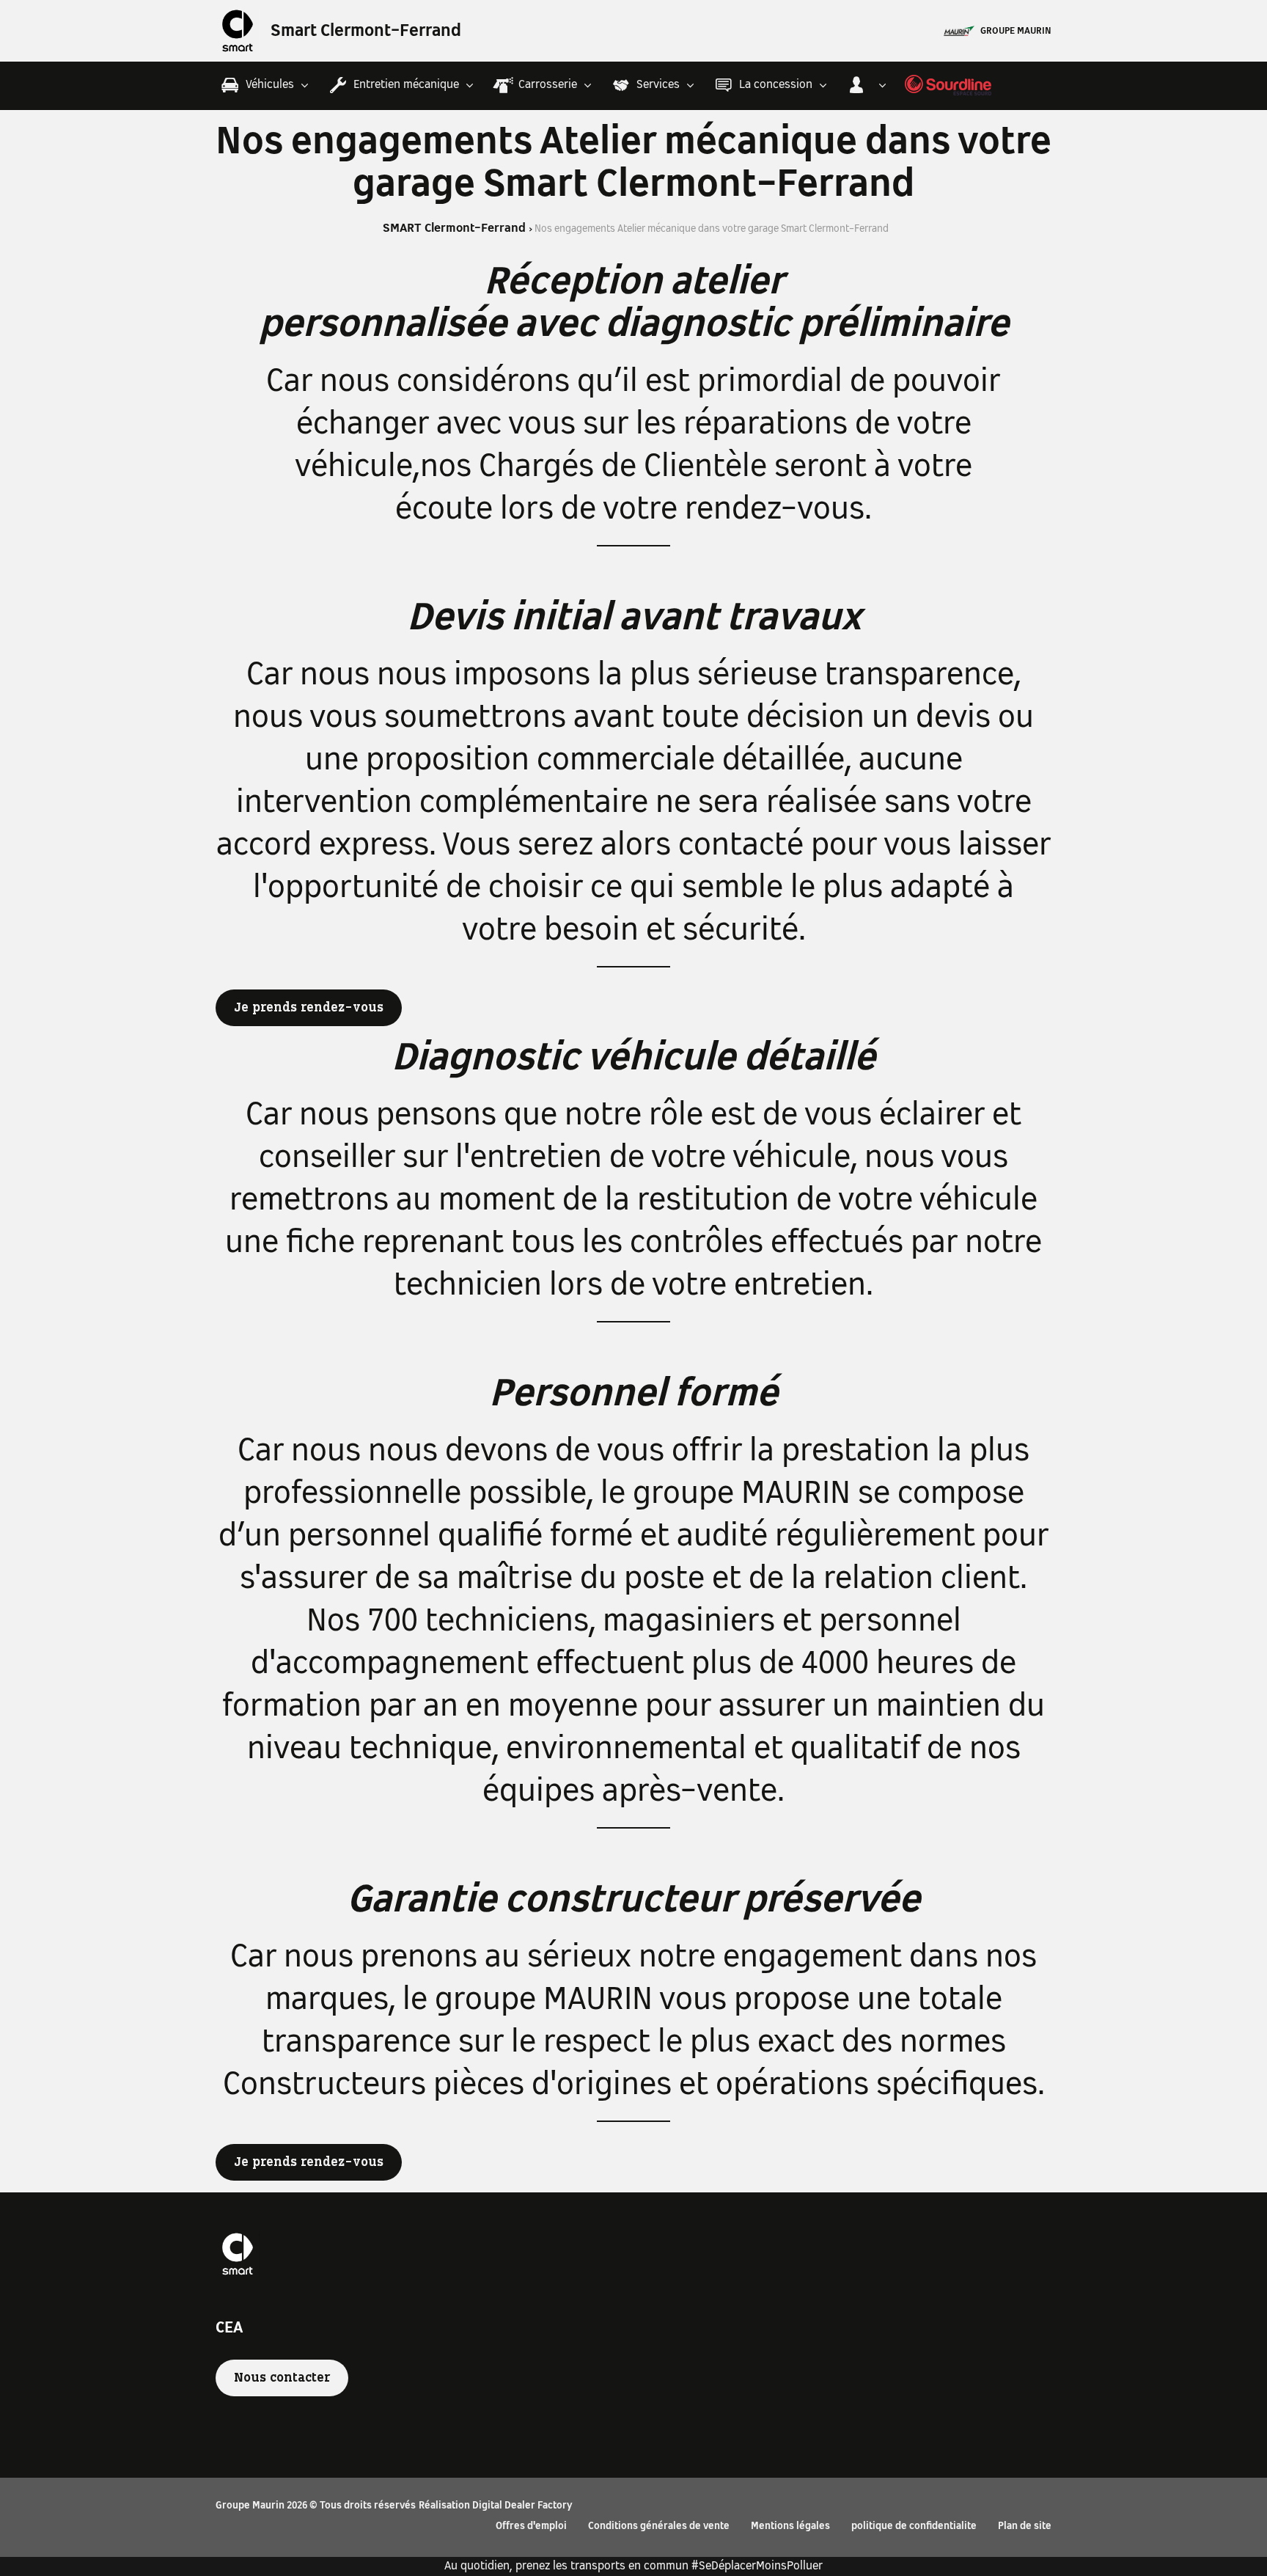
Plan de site (1025, 2526)
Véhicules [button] (270, 85)
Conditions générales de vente (659, 2526)
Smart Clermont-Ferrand (366, 32)
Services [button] (658, 85)
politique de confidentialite (914, 2526)
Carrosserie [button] (548, 85)
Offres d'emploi (531, 2526)
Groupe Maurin (1016, 32)
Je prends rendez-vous (309, 1008)
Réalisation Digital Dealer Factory (496, 2506)
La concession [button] (776, 85)
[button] (868, 85)
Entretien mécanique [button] (406, 85)
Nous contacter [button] (282, 2378)
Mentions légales (790, 2526)
